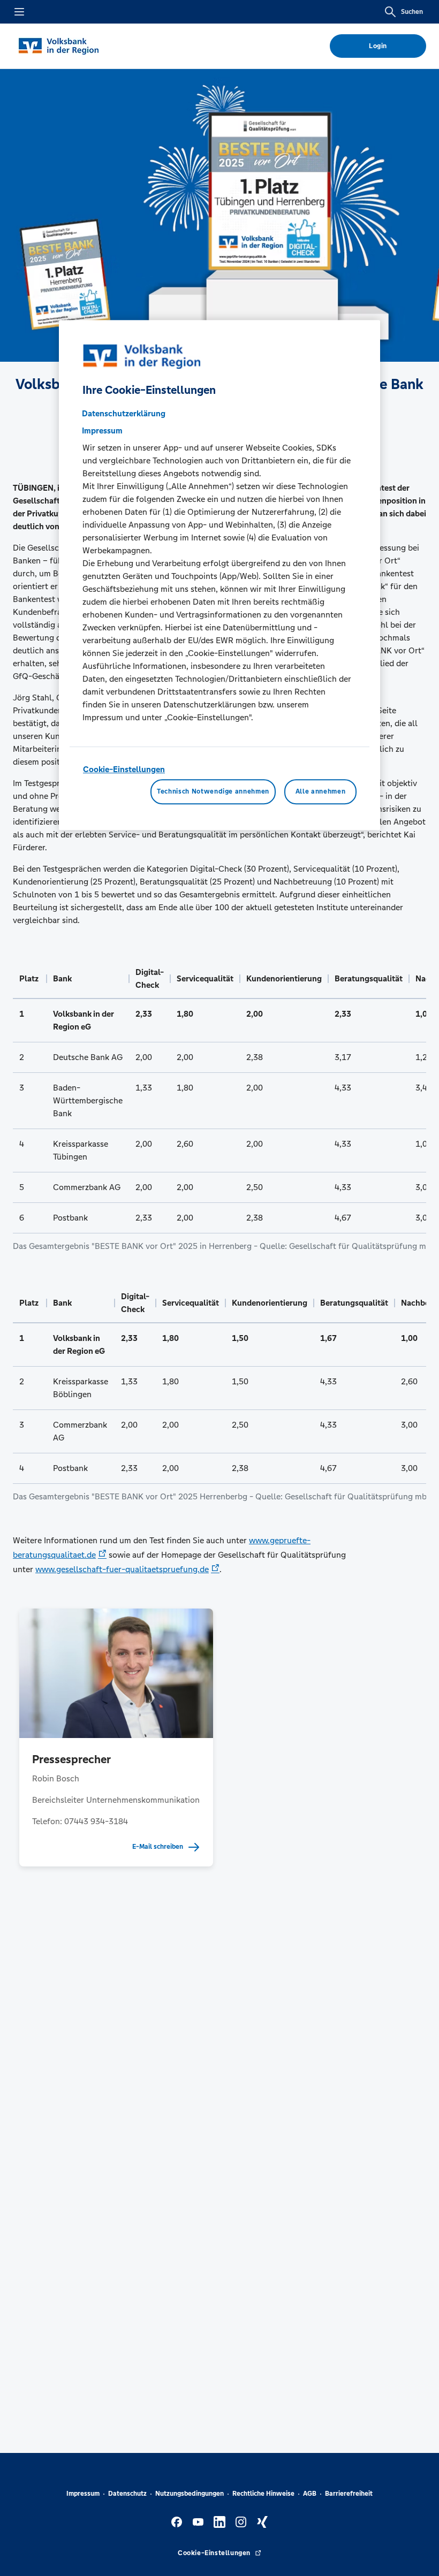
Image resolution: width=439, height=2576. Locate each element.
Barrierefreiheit (349, 2494)
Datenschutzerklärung (124, 413)
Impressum (83, 2494)
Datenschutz (127, 2494)
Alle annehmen (320, 792)
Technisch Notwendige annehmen (213, 792)
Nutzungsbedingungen (190, 2494)
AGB (310, 2494)
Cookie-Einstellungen (124, 769)
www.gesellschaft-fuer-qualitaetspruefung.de (122, 1569)
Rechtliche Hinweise (263, 2494)
